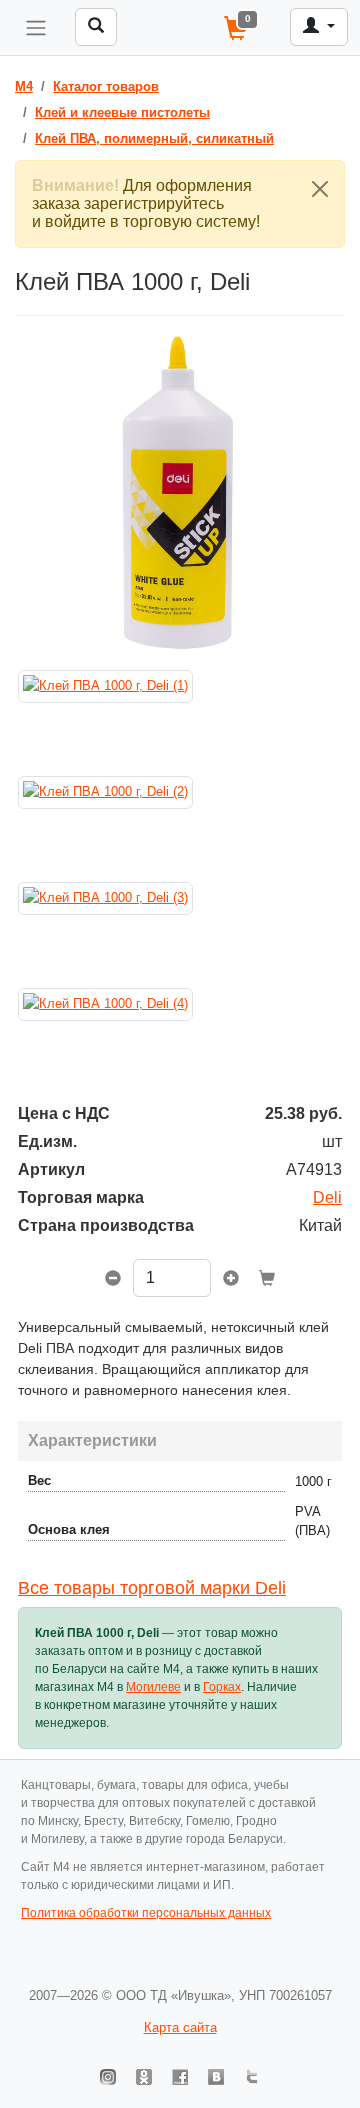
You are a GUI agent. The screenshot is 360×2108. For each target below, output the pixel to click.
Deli (327, 1197)
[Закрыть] (320, 189)
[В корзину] (267, 1279)
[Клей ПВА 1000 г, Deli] (180, 492)
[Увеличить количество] (231, 1279)
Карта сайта (180, 2027)
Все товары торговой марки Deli (152, 1588)
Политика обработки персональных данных (146, 1913)
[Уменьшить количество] (113, 1279)
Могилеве (153, 1687)
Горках (222, 1687)
